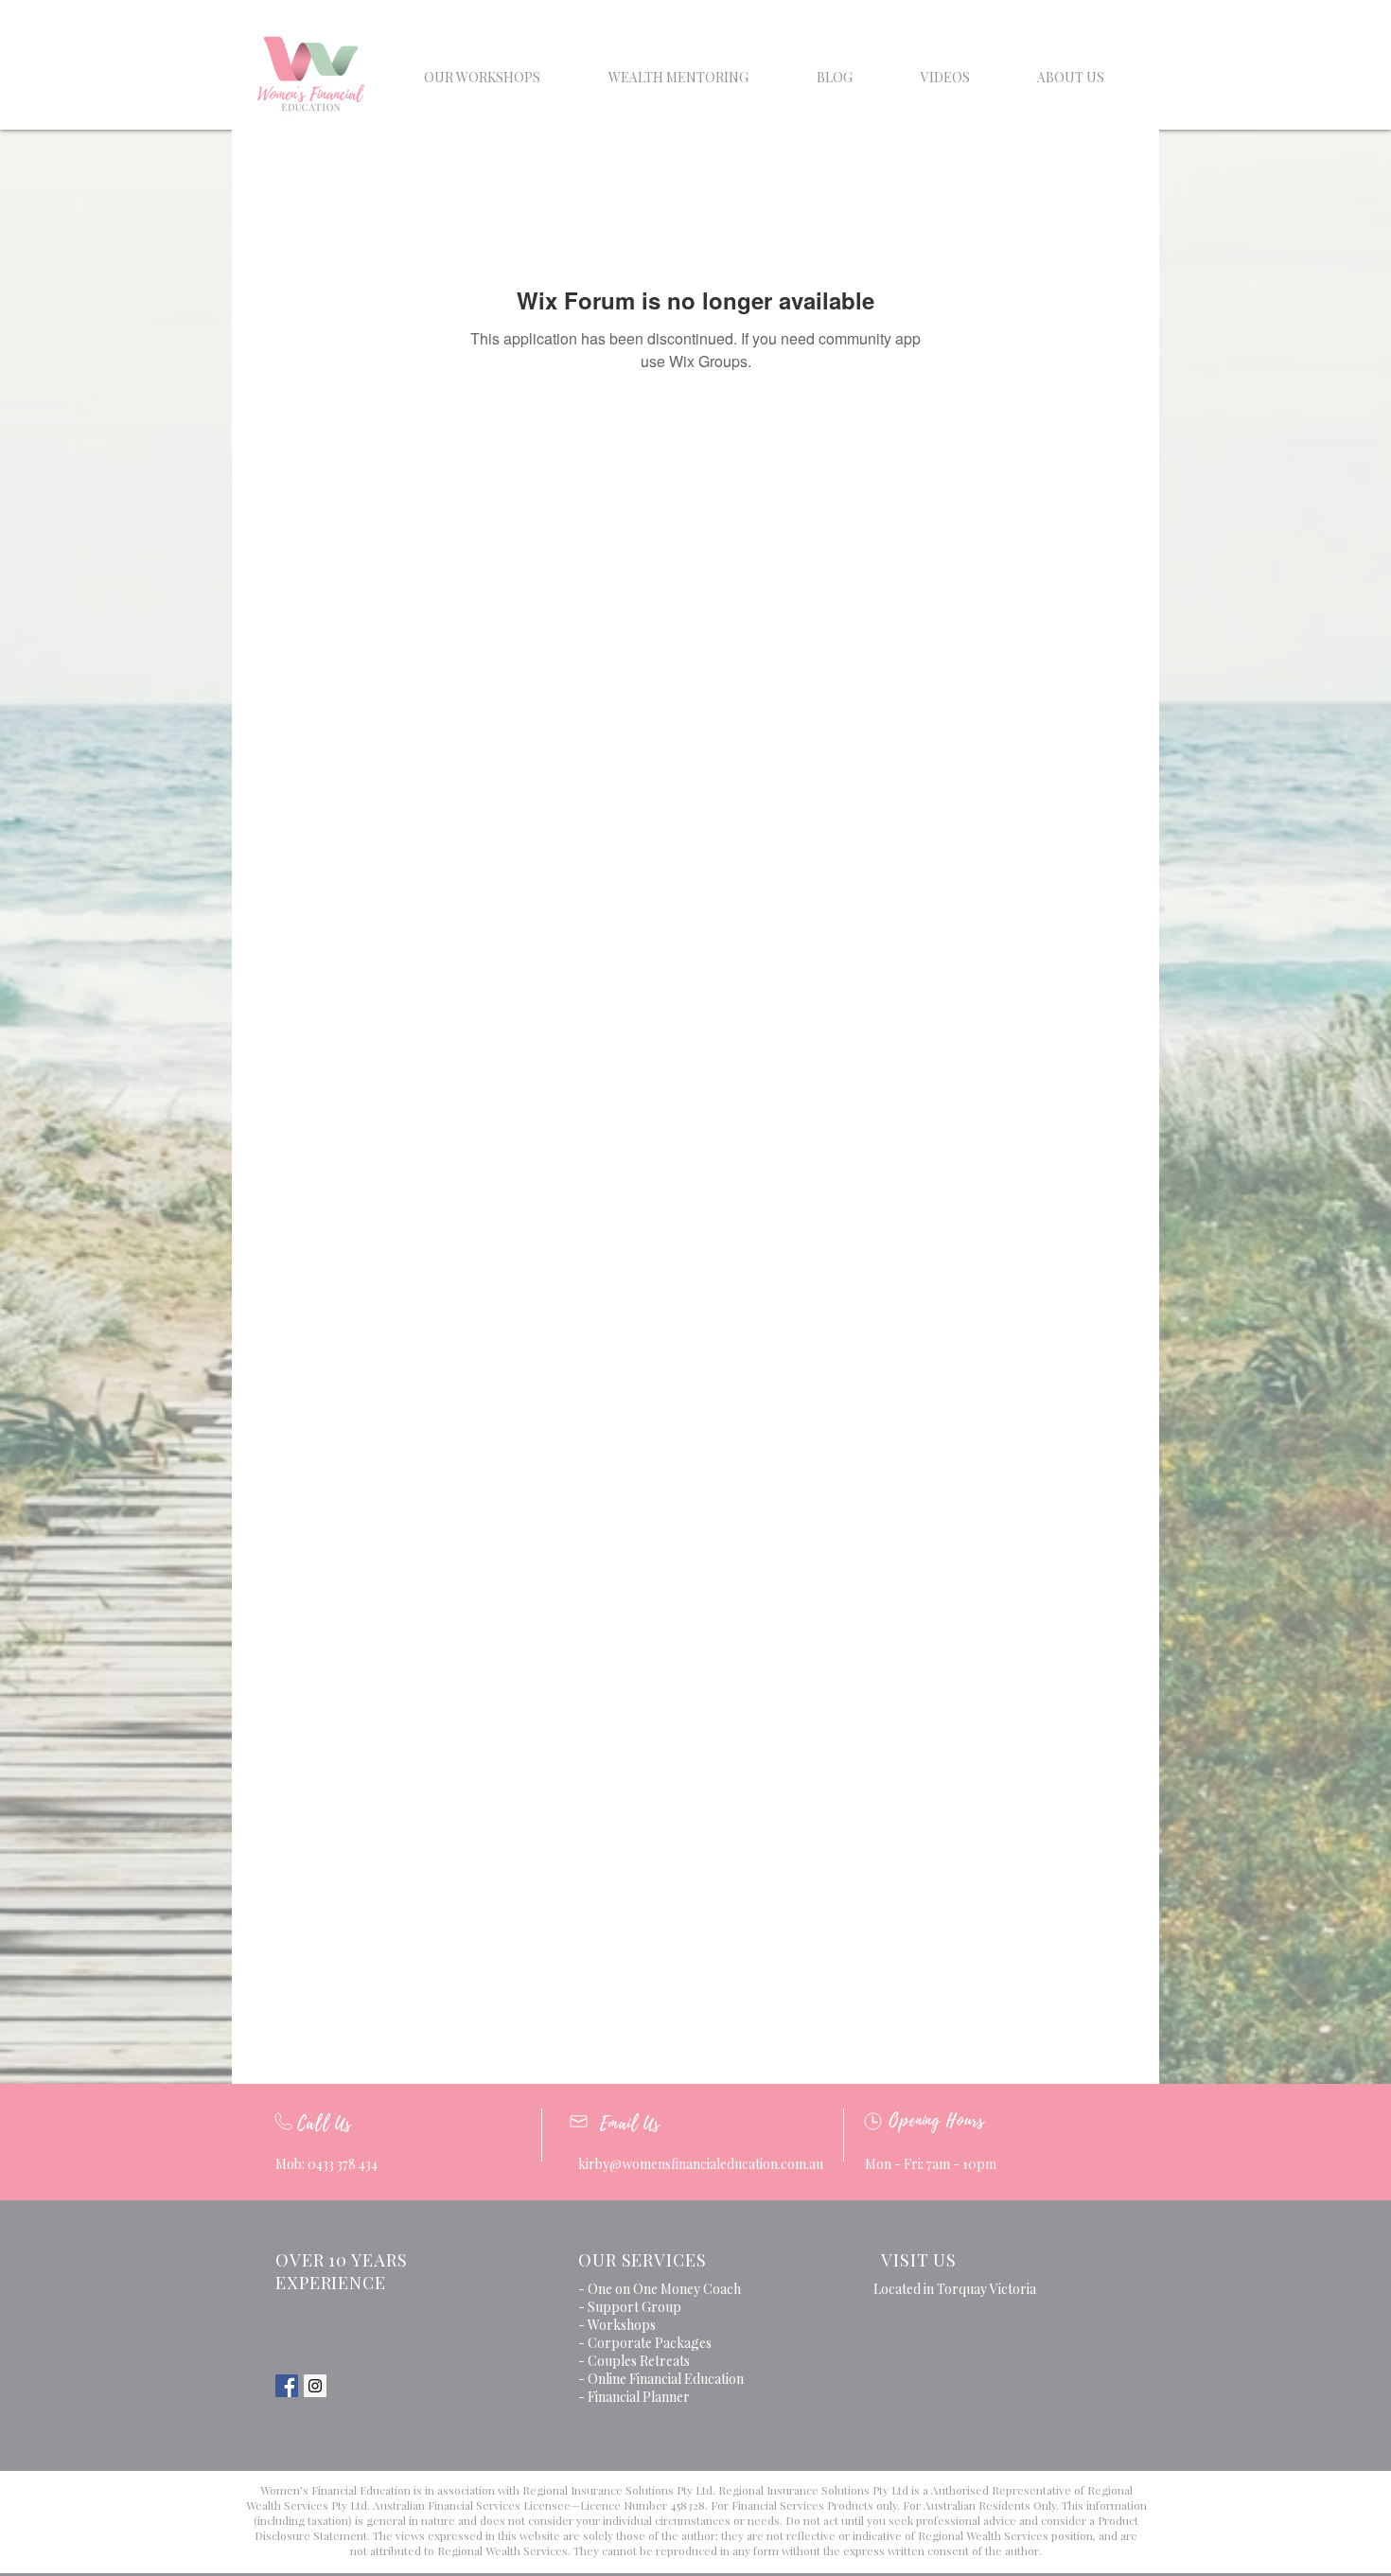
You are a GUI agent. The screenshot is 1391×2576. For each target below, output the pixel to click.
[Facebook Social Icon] (287, 2386)
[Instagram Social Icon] (315, 2386)
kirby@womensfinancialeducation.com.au (701, 2164)
